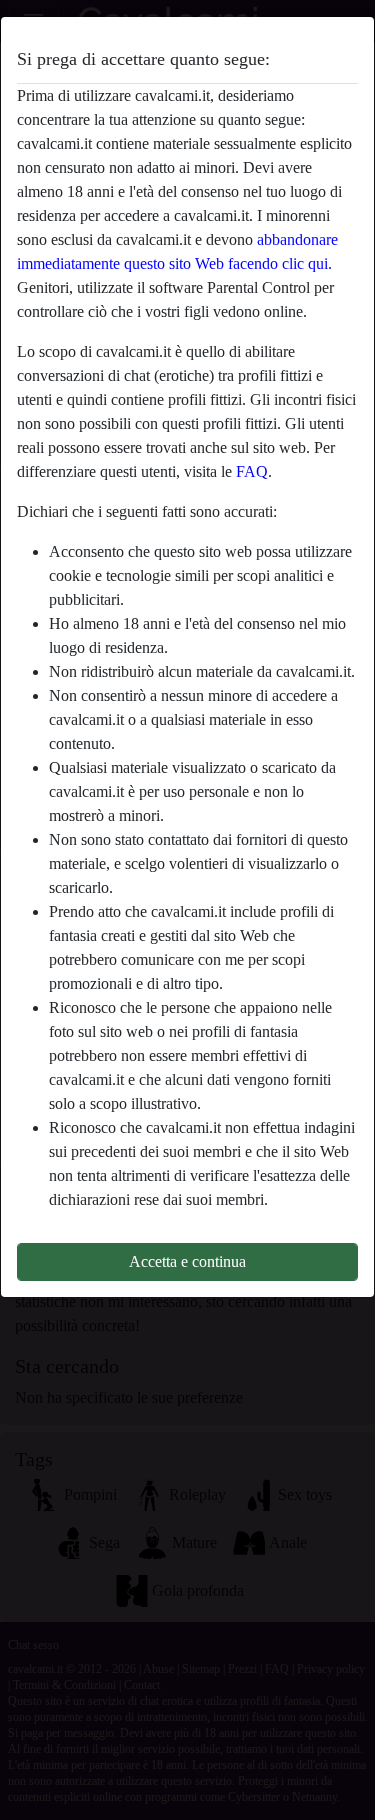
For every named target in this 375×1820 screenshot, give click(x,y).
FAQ (252, 471)
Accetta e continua (187, 1261)
